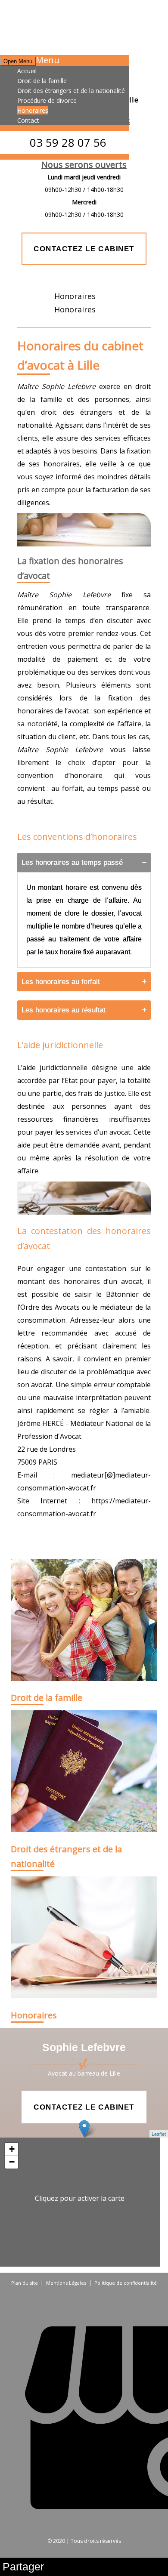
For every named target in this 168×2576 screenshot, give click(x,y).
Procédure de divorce (47, 100)
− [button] (12, 2162)
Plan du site (25, 2283)
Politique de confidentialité (126, 2283)
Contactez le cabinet (84, 248)
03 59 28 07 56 (68, 142)
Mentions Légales (66, 2283)
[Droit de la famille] (84, 1621)
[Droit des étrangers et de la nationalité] (84, 1772)
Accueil (27, 71)
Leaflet (159, 2134)
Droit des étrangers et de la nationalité (71, 91)
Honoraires (33, 110)
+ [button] (12, 2149)
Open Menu (18, 61)
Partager (23, 2567)
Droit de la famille (42, 81)
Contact (28, 120)
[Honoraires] (84, 1939)
